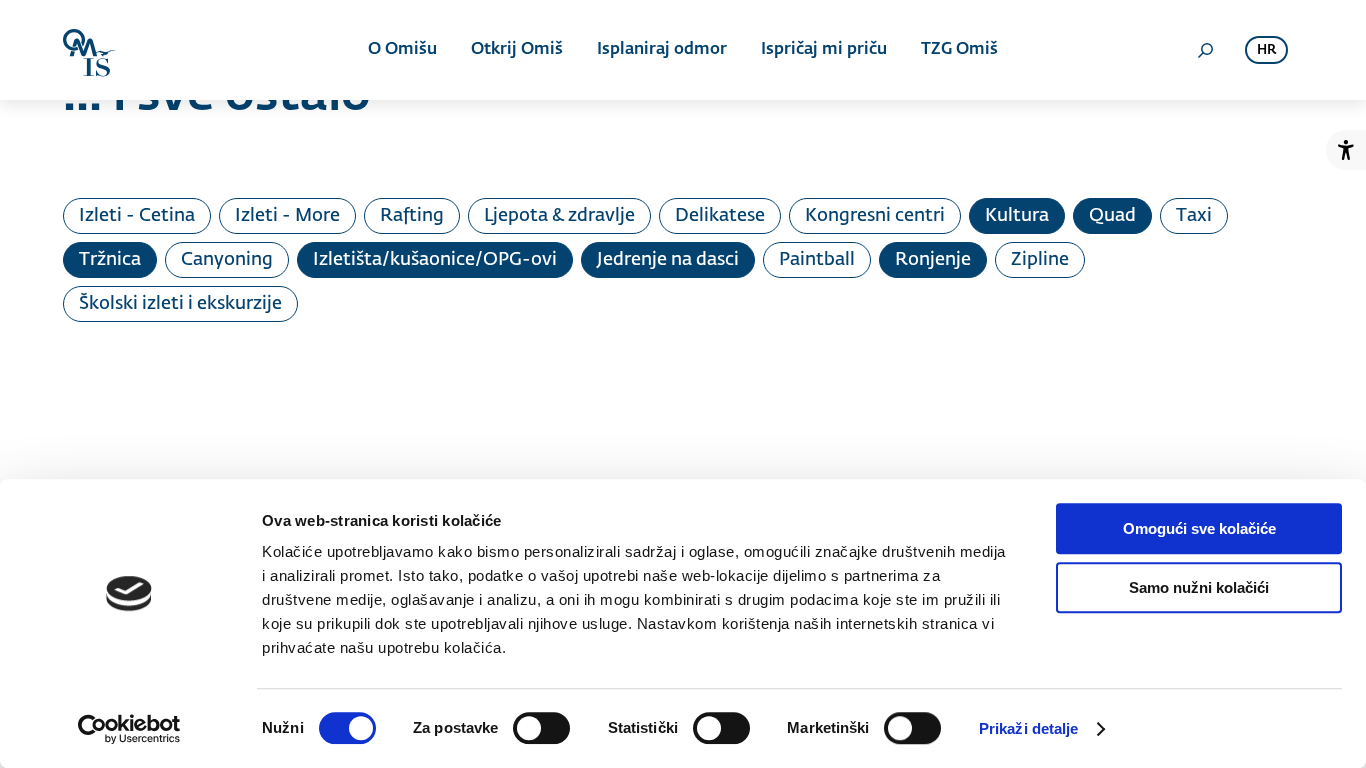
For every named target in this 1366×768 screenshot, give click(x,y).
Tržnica (110, 260)
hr (1266, 50)
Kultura (1017, 216)
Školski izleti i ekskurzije (180, 304)
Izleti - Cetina (137, 216)
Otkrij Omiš (517, 50)
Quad (1112, 216)
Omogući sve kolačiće (1199, 528)
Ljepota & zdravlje (559, 216)
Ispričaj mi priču (824, 50)
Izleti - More (287, 216)
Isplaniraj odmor (662, 50)
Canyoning (227, 260)
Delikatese (720, 216)
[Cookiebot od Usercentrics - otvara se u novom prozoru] (129, 729)
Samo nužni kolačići (1199, 587)
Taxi (1194, 216)
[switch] (541, 728)
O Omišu (402, 50)
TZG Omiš (959, 50)
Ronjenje (933, 260)
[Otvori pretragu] (1205, 50)
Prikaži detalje (1029, 728)
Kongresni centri (875, 216)
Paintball (817, 260)
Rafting (412, 216)
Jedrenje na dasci (668, 260)
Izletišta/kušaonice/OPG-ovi (435, 260)
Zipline (1040, 260)
